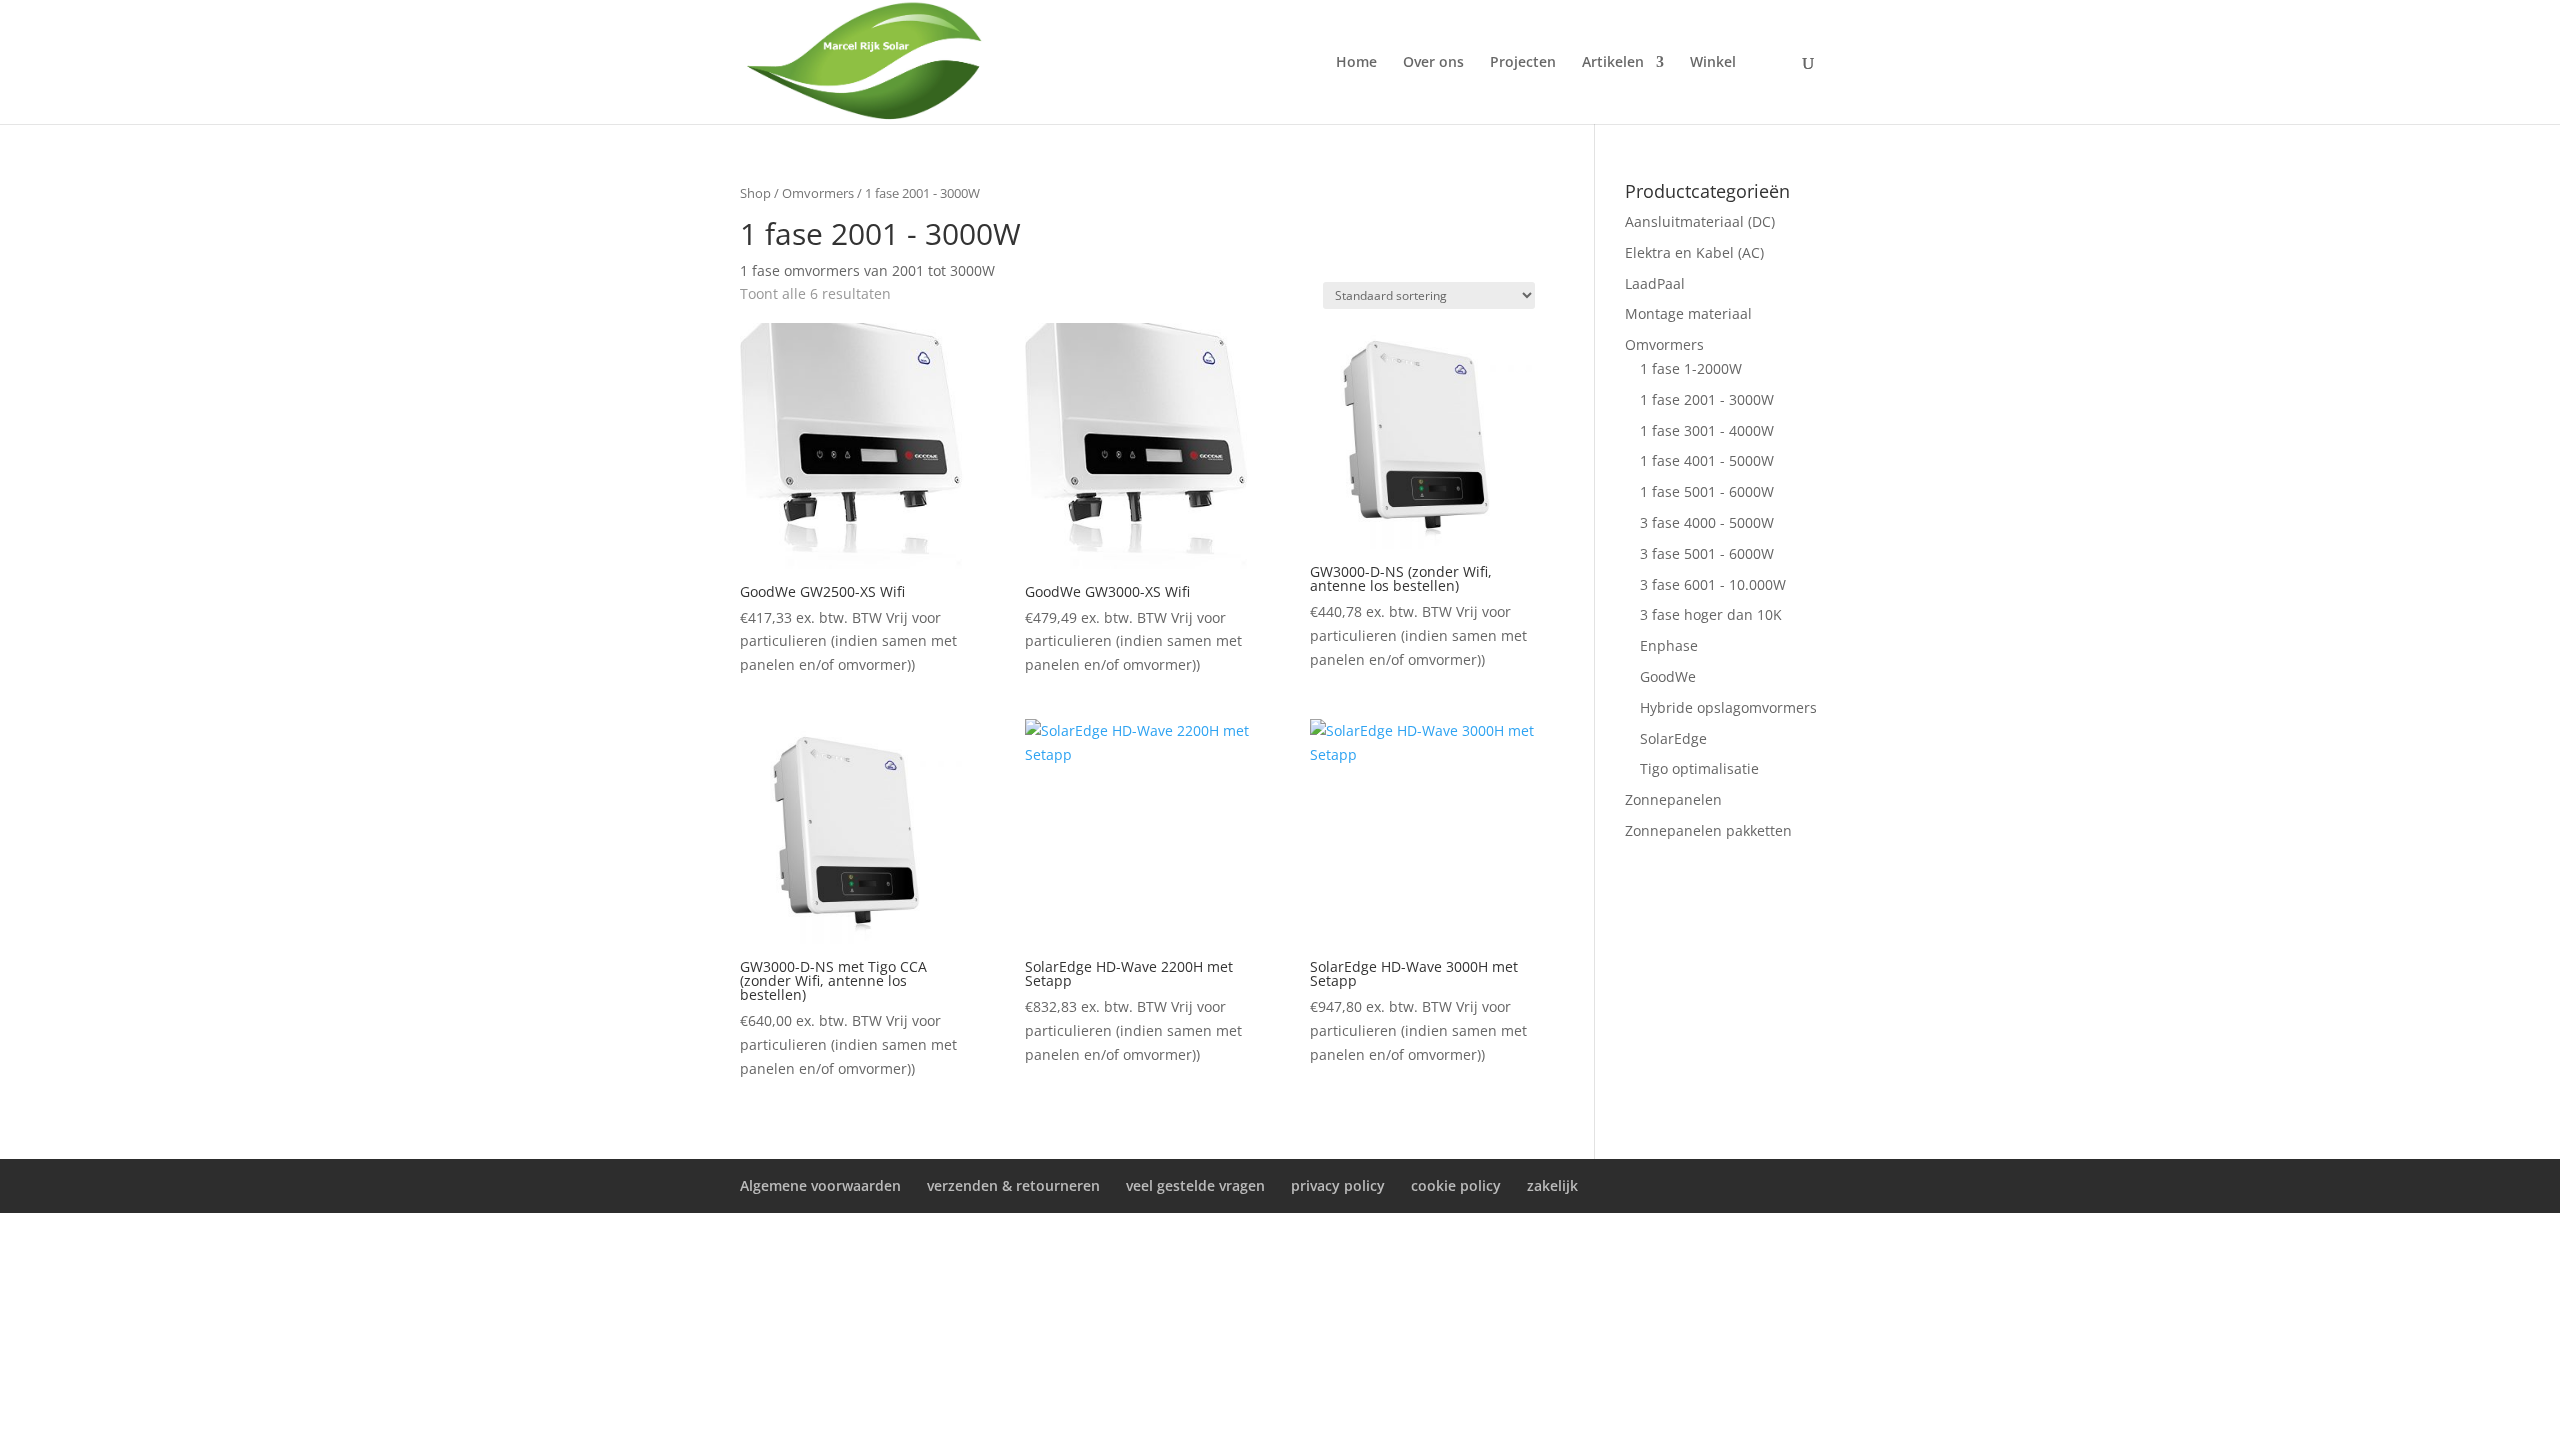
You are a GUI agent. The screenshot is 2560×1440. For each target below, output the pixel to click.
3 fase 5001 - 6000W (1707, 553)
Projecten (1523, 63)
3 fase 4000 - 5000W (1707, 522)
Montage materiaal (1688, 313)
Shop (755, 193)
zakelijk (1552, 1185)
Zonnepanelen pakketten (1708, 830)
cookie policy (1456, 1185)
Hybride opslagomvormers (1728, 707)
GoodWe (1668, 676)
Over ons (1433, 63)
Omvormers (818, 193)
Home (1356, 63)
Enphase (1669, 645)
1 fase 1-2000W (1691, 368)
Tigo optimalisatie (1699, 768)
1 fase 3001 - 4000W (1707, 430)
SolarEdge (1673, 738)
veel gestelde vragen (1195, 1185)
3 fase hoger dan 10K (1711, 614)
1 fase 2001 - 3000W (1707, 399)
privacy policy (1338, 1185)
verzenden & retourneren (1013, 1185)
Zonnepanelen (1673, 799)
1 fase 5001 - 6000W (1707, 491)
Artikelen (1613, 63)
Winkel (1713, 63)
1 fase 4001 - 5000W (1707, 460)
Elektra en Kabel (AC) (1694, 252)
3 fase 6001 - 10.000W (1713, 584)
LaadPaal (1655, 283)
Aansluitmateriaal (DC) (1700, 221)
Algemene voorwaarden (820, 1185)
